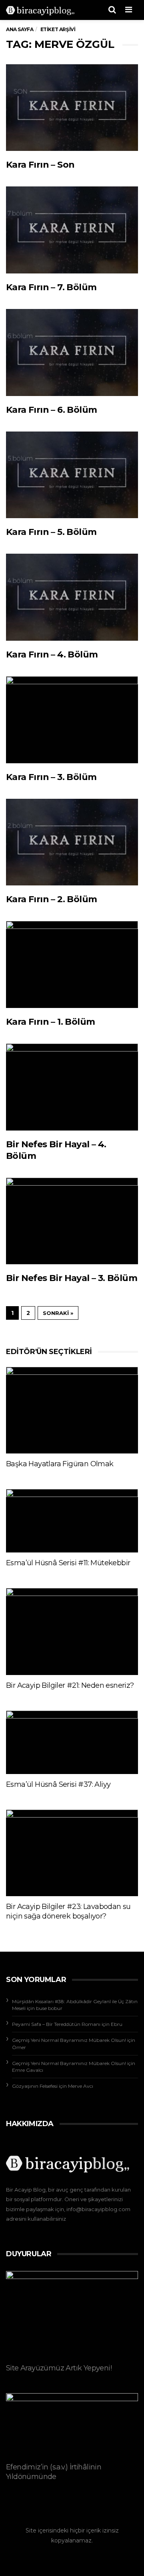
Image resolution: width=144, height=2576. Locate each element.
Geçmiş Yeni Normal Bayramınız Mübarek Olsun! (69, 2040)
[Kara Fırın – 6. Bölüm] (72, 352)
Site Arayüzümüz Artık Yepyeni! (59, 2368)
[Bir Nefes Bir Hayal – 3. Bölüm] (72, 1221)
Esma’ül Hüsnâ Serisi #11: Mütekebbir (68, 1563)
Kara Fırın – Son (40, 165)
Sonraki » (58, 1313)
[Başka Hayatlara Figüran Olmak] (72, 1410)
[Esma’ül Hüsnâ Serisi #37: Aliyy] (72, 1742)
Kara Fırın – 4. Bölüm (52, 654)
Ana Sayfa (20, 29)
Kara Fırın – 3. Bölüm (51, 777)
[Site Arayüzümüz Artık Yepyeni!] (72, 2314)
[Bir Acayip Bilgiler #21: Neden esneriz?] (72, 1631)
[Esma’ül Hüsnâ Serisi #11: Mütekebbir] (72, 1521)
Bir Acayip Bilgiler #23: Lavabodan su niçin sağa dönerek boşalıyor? (68, 1911)
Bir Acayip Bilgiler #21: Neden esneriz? (70, 1685)
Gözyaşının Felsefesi (35, 2086)
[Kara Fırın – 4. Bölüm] (72, 597)
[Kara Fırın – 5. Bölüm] (72, 475)
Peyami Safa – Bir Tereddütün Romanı (56, 2024)
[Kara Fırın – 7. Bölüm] (72, 230)
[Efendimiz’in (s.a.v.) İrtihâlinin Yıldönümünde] (72, 2425)
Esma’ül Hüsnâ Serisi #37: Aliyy (58, 1784)
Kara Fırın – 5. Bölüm (51, 532)
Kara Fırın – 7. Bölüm (51, 287)
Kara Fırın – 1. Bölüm (50, 1022)
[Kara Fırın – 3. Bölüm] (72, 720)
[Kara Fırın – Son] (72, 108)
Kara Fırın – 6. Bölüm (51, 410)
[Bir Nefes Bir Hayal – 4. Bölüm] (72, 1087)
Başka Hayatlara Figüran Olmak (60, 1464)
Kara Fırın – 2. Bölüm (51, 899)
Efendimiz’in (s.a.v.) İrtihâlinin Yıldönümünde (54, 2472)
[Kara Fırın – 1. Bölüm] (72, 964)
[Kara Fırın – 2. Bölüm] (72, 842)
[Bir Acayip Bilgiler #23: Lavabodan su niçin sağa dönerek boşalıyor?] (72, 1853)
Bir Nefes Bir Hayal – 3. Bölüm (72, 1278)
